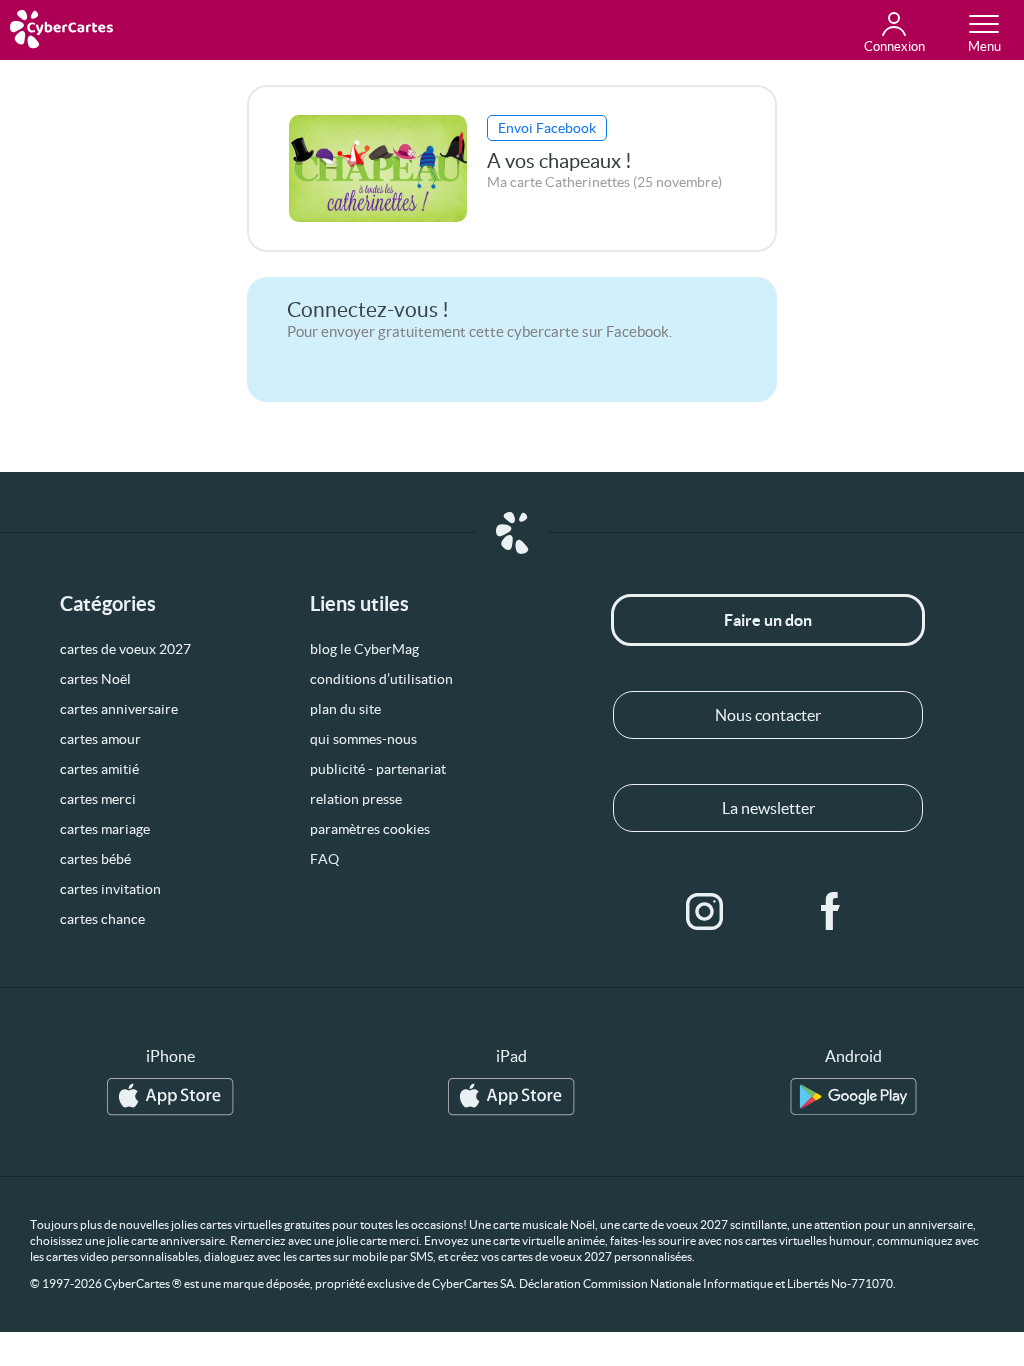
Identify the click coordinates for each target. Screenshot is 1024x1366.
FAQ (324, 859)
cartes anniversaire (119, 709)
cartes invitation (110, 889)
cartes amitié (99, 769)
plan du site (345, 709)
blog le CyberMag (364, 649)
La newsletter (768, 808)
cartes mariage (105, 829)
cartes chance (102, 919)
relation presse (356, 799)
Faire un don (768, 620)
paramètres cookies (370, 829)
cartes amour (100, 739)
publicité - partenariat (378, 769)
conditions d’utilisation (381, 679)
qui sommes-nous (363, 739)
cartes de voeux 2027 (125, 649)
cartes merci (98, 799)
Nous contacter (768, 715)
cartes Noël (95, 679)
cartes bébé (95, 859)
